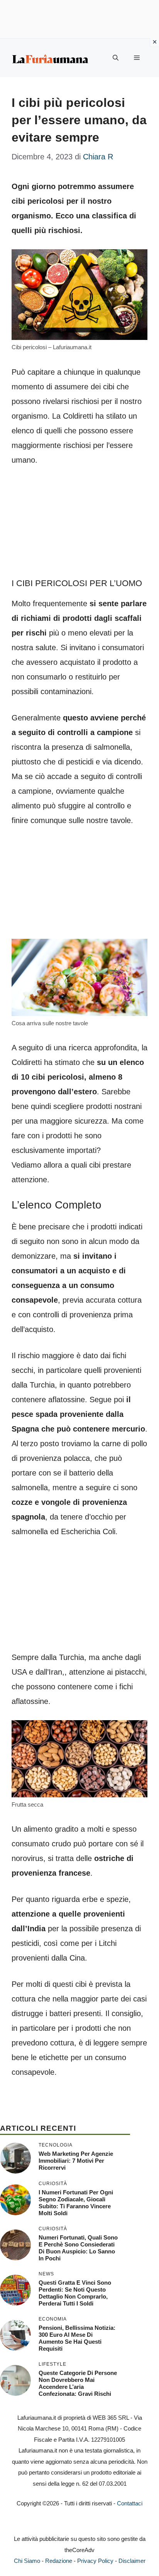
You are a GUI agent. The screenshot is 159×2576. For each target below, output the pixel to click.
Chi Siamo (27, 2561)
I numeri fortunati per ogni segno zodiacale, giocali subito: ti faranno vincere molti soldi (76, 2203)
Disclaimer (132, 2561)
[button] (116, 58)
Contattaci (130, 2503)
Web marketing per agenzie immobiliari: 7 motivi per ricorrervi (76, 2161)
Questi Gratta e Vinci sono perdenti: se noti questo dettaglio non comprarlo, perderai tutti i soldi (75, 2293)
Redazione (59, 2561)
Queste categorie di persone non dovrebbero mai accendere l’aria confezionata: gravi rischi (78, 2383)
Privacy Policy (95, 2561)
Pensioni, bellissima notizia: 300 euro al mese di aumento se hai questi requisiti (77, 2338)
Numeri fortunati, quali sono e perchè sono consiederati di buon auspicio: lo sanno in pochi (78, 2248)
